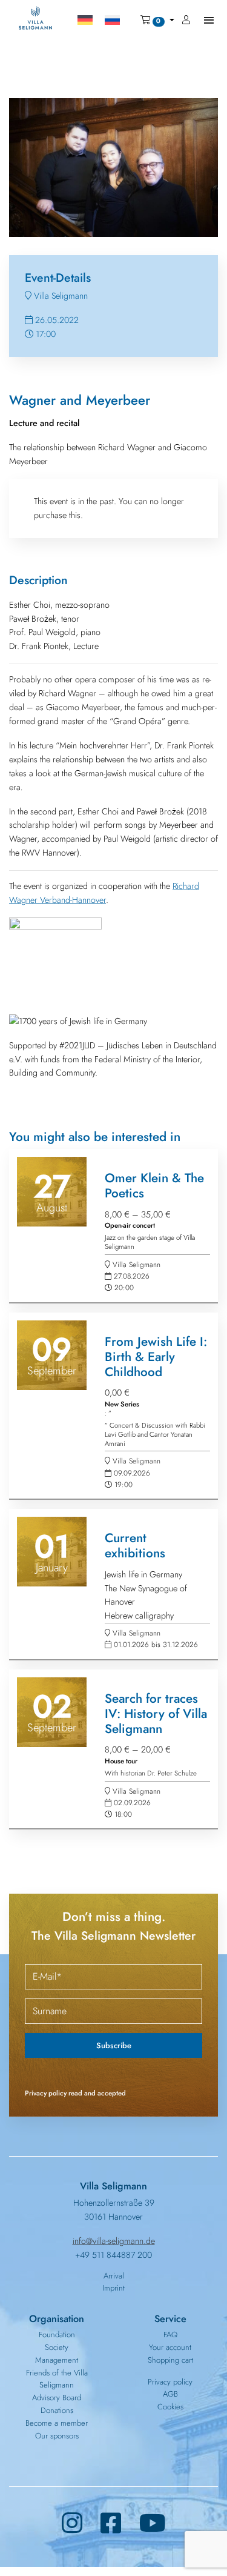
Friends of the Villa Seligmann (57, 2379)
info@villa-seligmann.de (114, 2241)
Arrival (114, 2276)
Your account (170, 2347)
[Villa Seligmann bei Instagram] (72, 2524)
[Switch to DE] (85, 20)
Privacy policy (170, 2382)
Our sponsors (57, 2436)
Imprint (113, 2288)
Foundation (57, 2335)
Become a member (57, 2423)
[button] (157, 20)
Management (57, 2360)
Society (57, 2347)
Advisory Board (57, 2398)
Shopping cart (170, 2360)
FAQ (170, 2335)
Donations (57, 2410)
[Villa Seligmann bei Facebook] (111, 2524)
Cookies (170, 2407)
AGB (170, 2394)
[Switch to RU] (112, 20)
